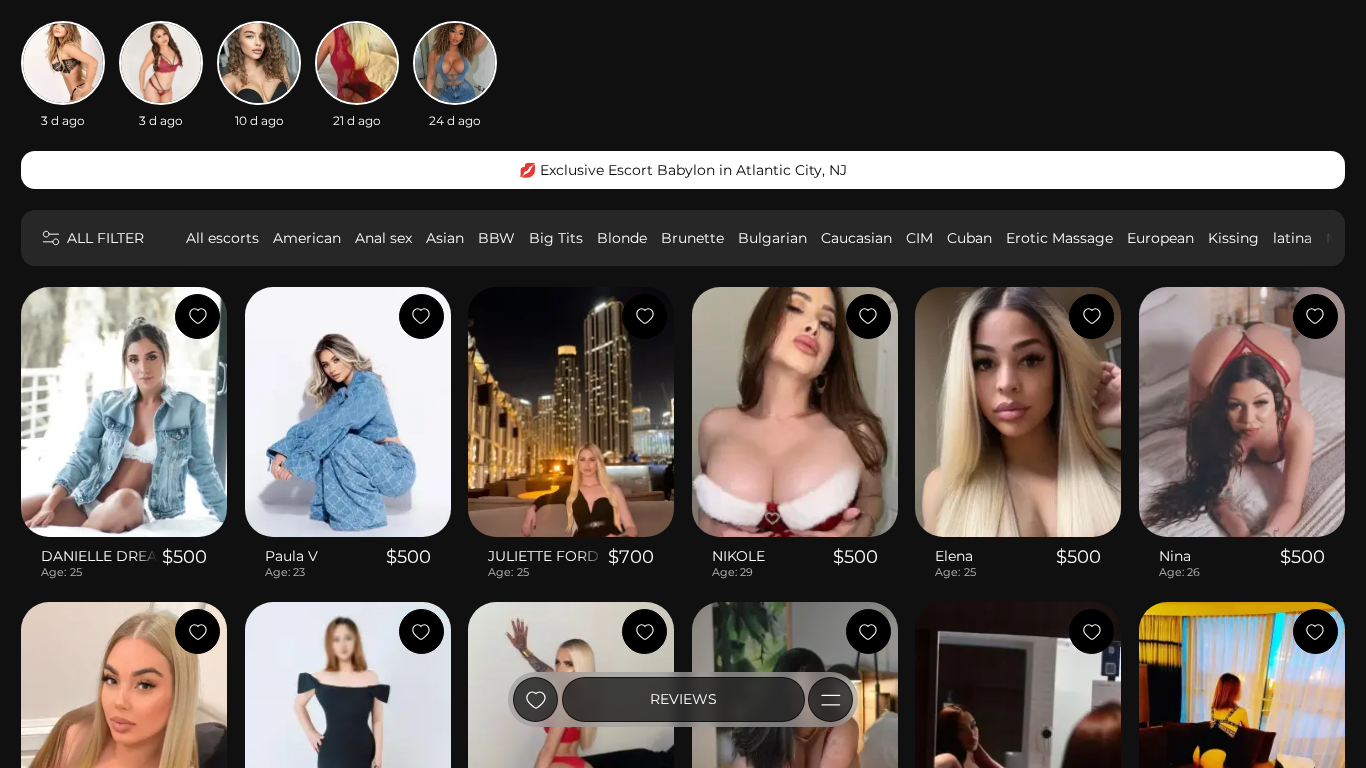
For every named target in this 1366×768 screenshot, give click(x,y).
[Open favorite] (535, 699)
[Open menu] (830, 699)
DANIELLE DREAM (99, 556)
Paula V (291, 556)
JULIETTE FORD (543, 556)
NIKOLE (738, 556)
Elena (954, 556)
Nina (1175, 556)
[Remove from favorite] (197, 316)
